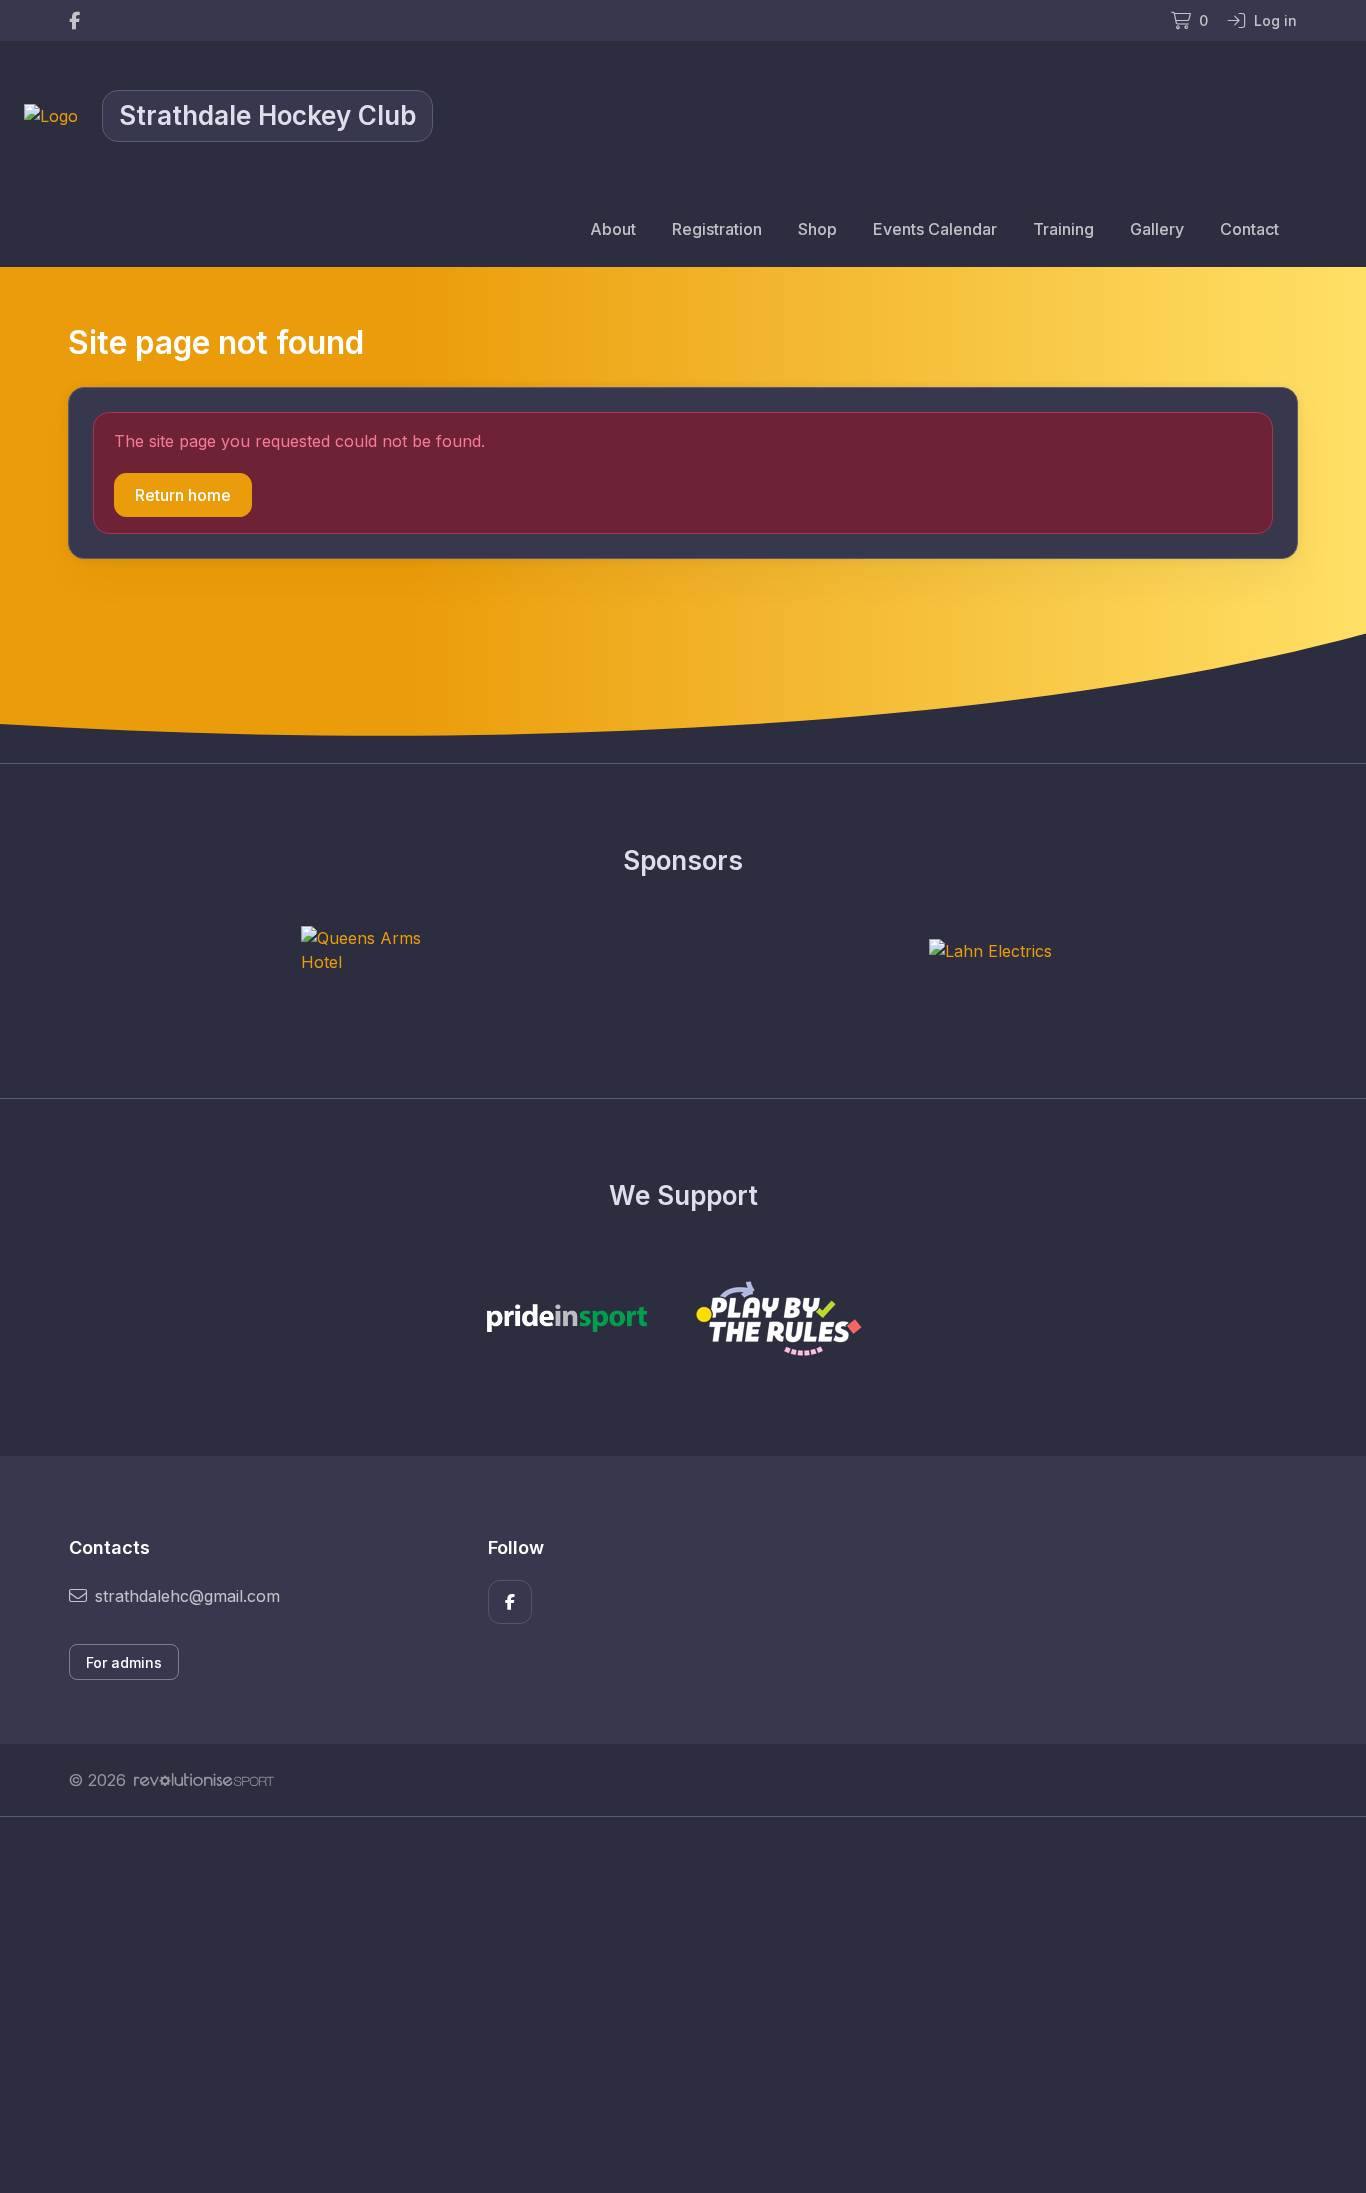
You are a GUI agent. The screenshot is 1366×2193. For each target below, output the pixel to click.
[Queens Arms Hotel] (376, 950)
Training (1063, 229)
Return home (183, 495)
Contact (1249, 229)
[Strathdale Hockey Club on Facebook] (74, 20)
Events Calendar (935, 229)
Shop (817, 229)
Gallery (1157, 229)
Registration (717, 229)
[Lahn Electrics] (990, 950)
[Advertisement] (668, 2005)
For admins (124, 1662)
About (613, 229)
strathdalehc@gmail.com (187, 1596)
